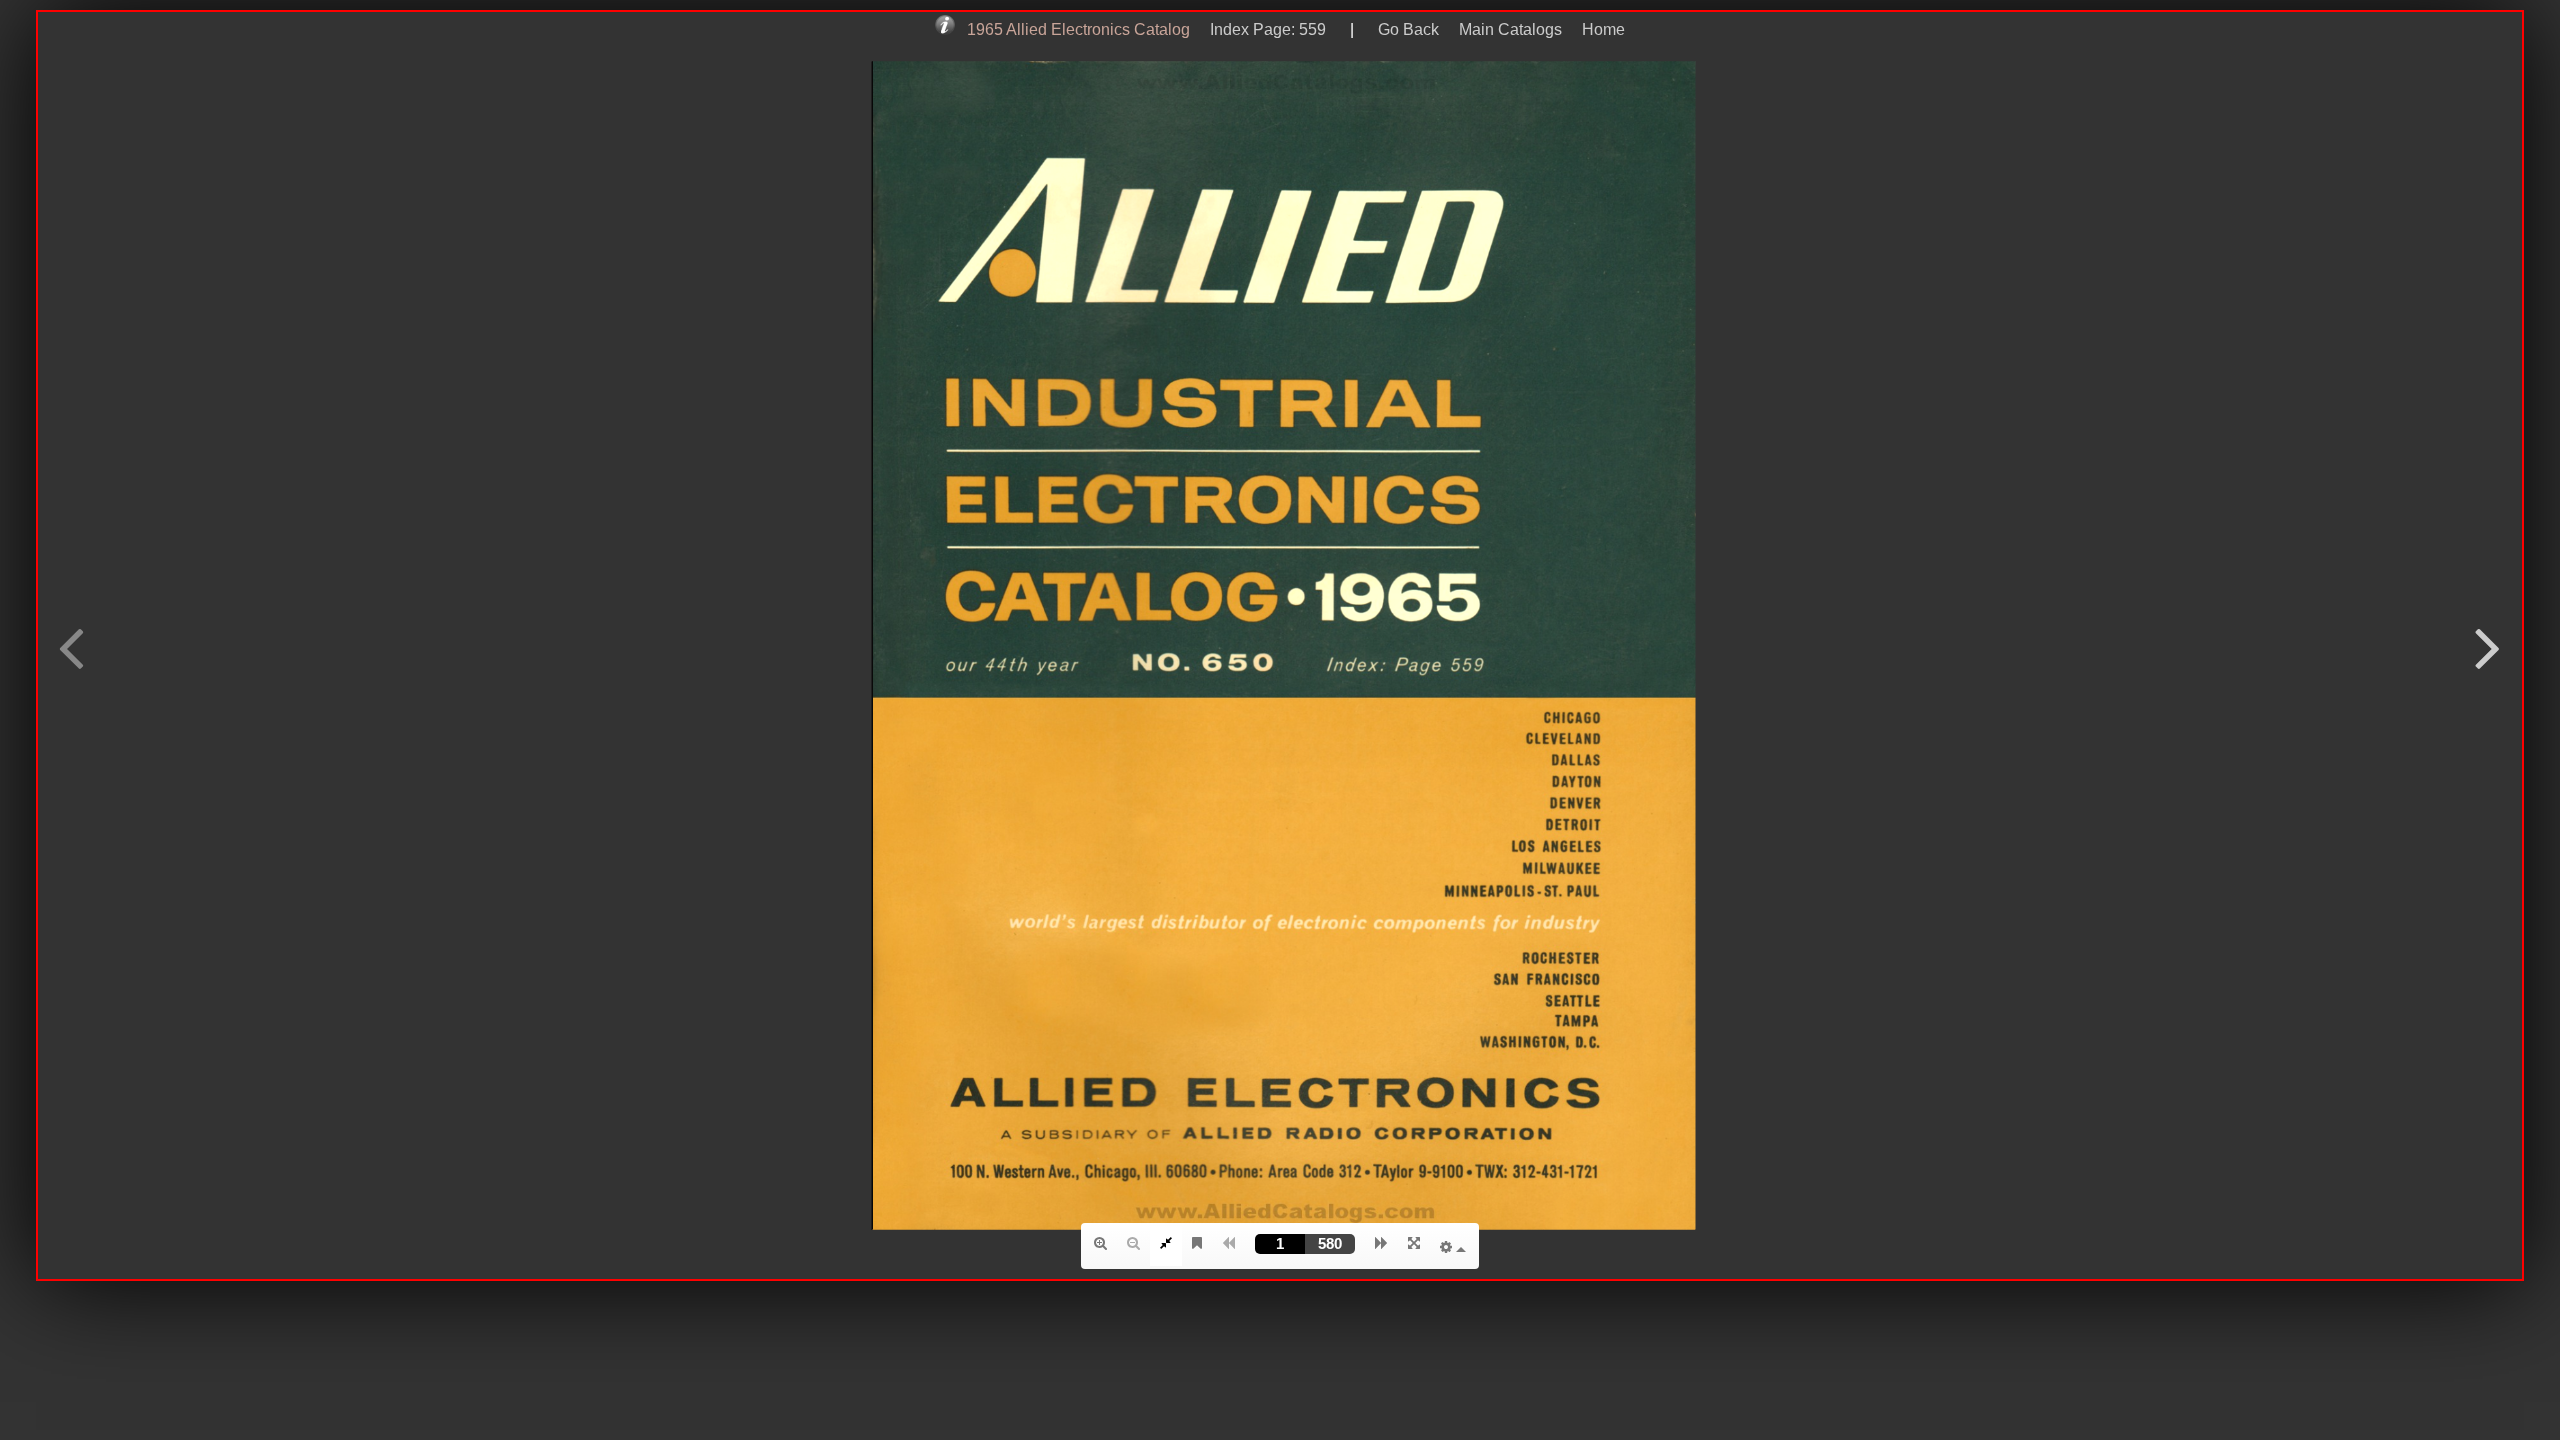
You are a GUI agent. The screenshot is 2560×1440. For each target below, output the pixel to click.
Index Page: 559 (1264, 29)
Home (1603, 29)
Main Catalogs (1510, 29)
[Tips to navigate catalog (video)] (947, 29)
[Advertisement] (1280, 1342)
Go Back (1408, 29)
